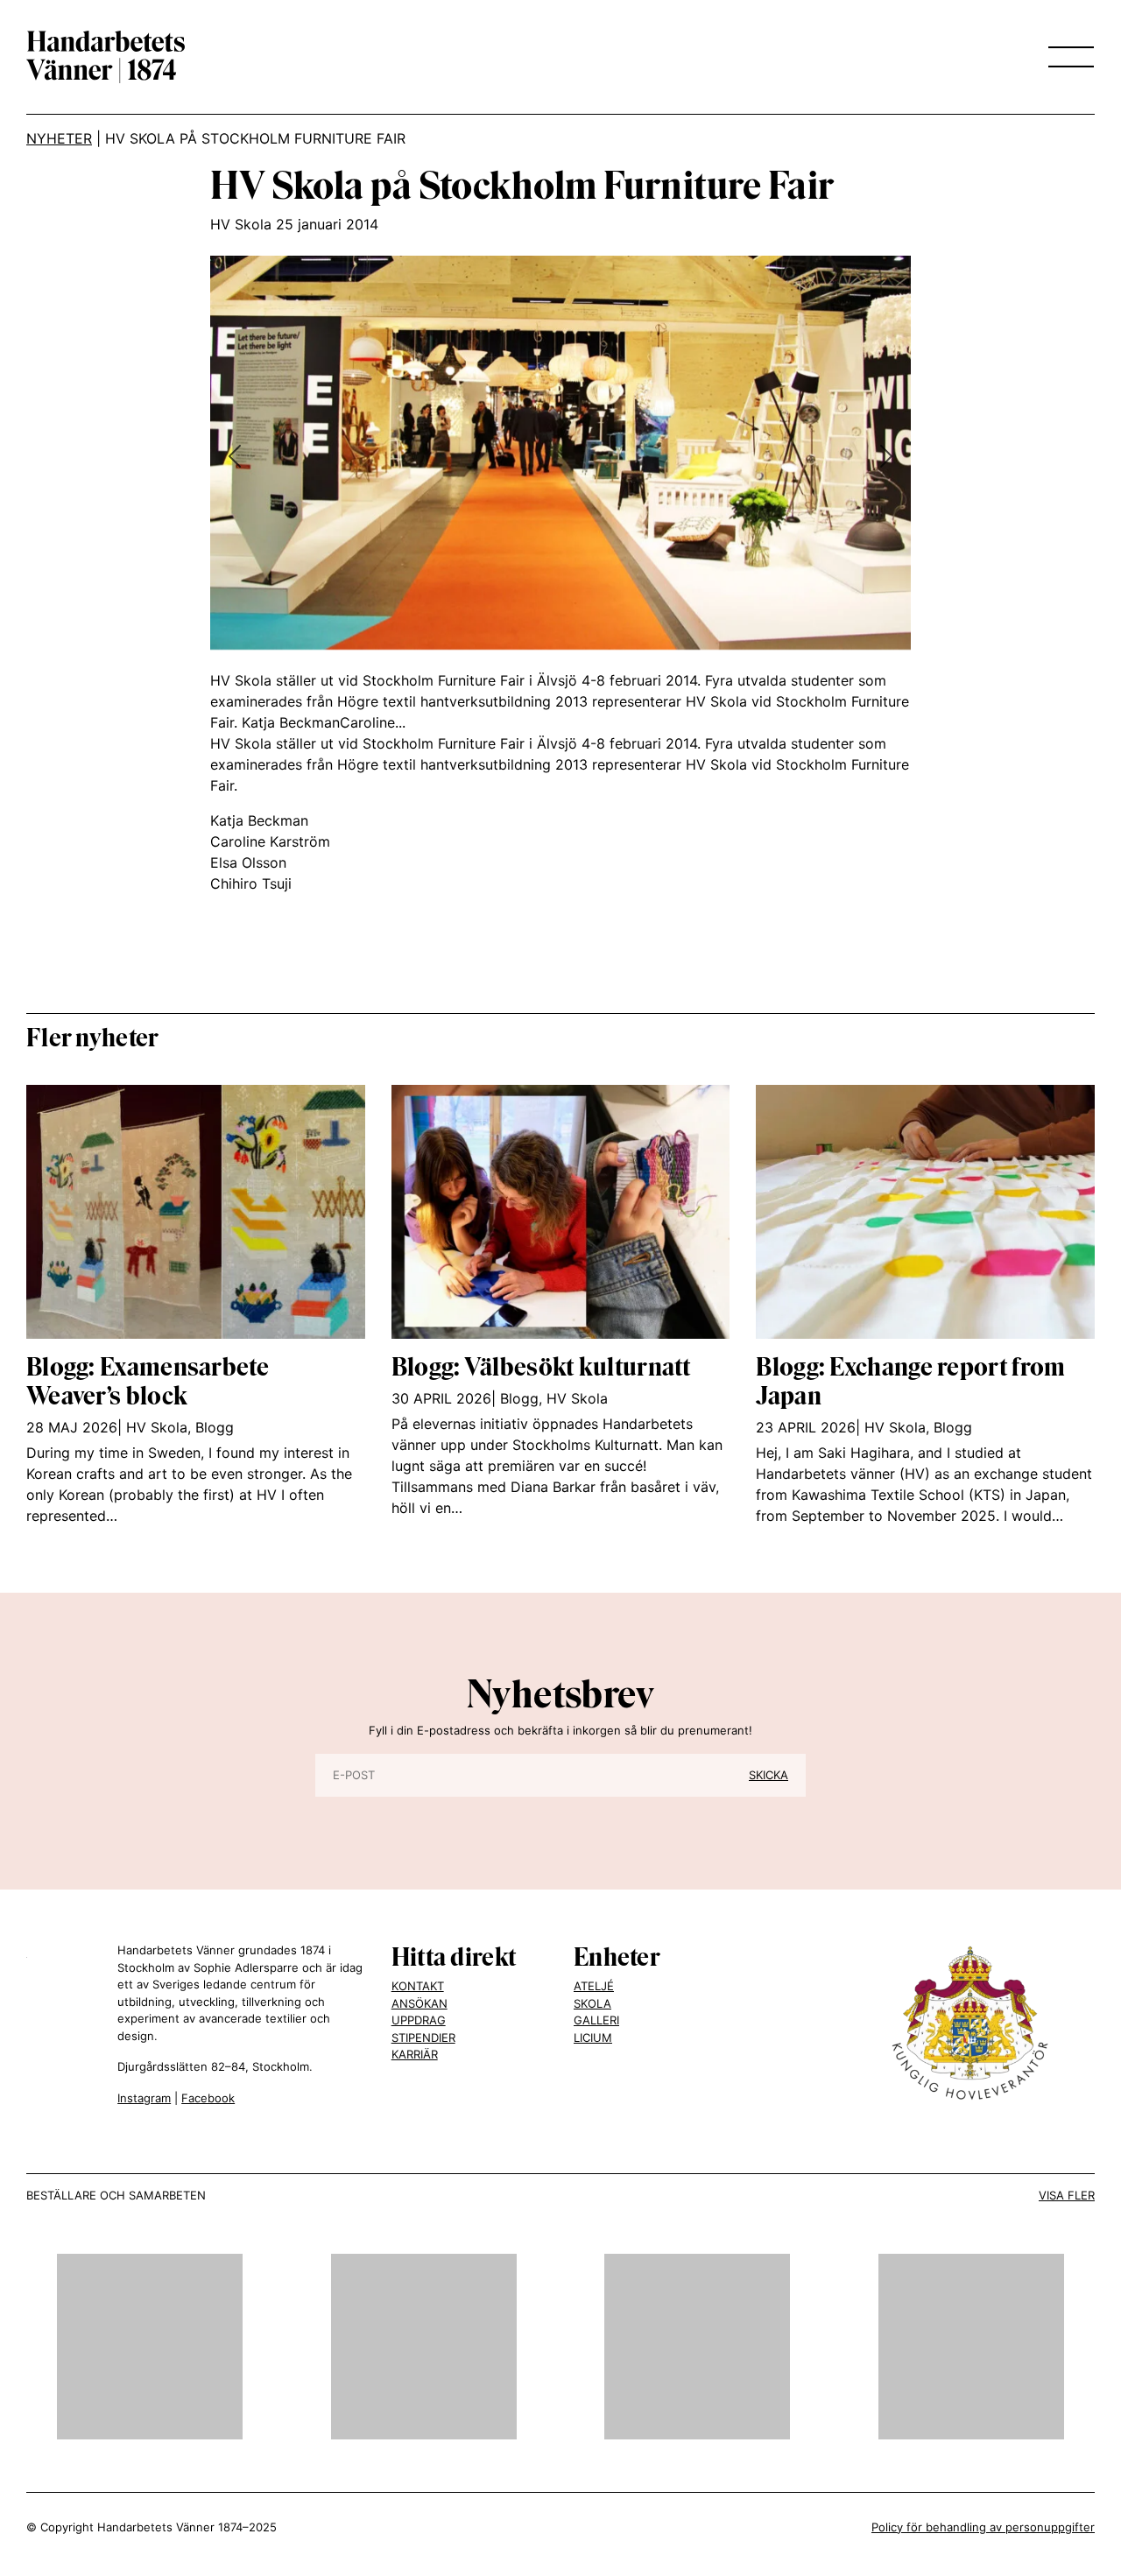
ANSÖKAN (419, 2003)
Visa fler (1067, 2195)
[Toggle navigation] (1066, 57)
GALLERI (596, 2020)
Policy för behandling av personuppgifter (983, 2527)
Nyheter (59, 138)
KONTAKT (418, 1986)
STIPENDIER (423, 2038)
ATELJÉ (594, 1986)
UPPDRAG (419, 2020)
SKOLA (592, 2003)
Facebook (208, 2098)
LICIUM (593, 2038)
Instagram (144, 2098)
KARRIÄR (415, 2054)
